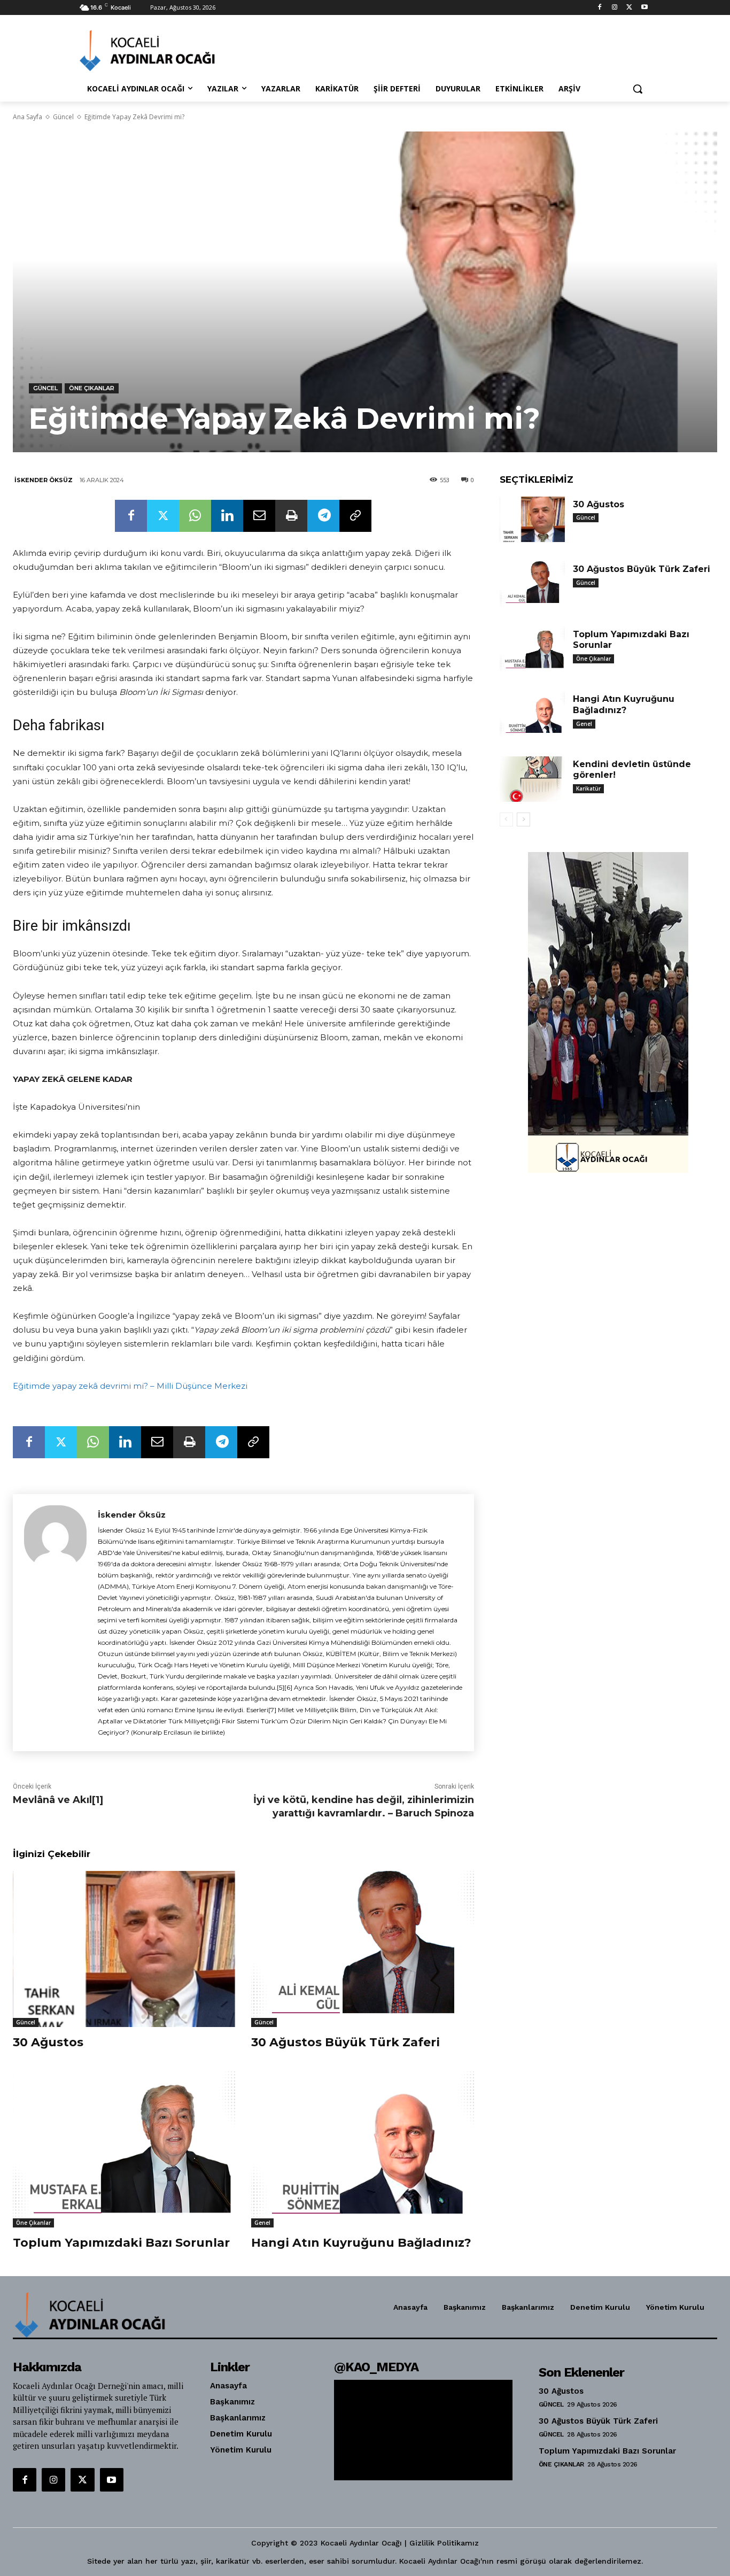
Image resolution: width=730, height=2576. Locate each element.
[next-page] (523, 819)
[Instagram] (615, 8)
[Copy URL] (355, 516)
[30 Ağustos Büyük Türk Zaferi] (362, 1949)
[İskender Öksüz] (55, 1623)
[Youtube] (644, 8)
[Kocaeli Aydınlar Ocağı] (165, 51)
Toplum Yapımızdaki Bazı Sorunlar (121, 2243)
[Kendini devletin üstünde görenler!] (532, 779)
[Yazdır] (291, 516)
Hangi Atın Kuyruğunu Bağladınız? (361, 2243)
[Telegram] (323, 516)
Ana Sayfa (28, 117)
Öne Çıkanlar (92, 388)
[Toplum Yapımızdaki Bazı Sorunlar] (124, 2149)
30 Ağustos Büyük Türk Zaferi (345, 2042)
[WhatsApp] (195, 516)
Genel (262, 2223)
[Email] (259, 516)
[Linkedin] (227, 516)
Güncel (63, 117)
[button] (638, 89)
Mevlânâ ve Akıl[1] (58, 1800)
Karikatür (588, 788)
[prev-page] (506, 819)
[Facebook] (600, 8)
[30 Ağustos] (124, 1949)
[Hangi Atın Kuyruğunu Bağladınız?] (362, 2149)
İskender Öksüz (44, 480)
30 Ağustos (48, 2042)
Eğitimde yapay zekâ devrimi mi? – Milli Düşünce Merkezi (130, 1386)
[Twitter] (629, 8)
